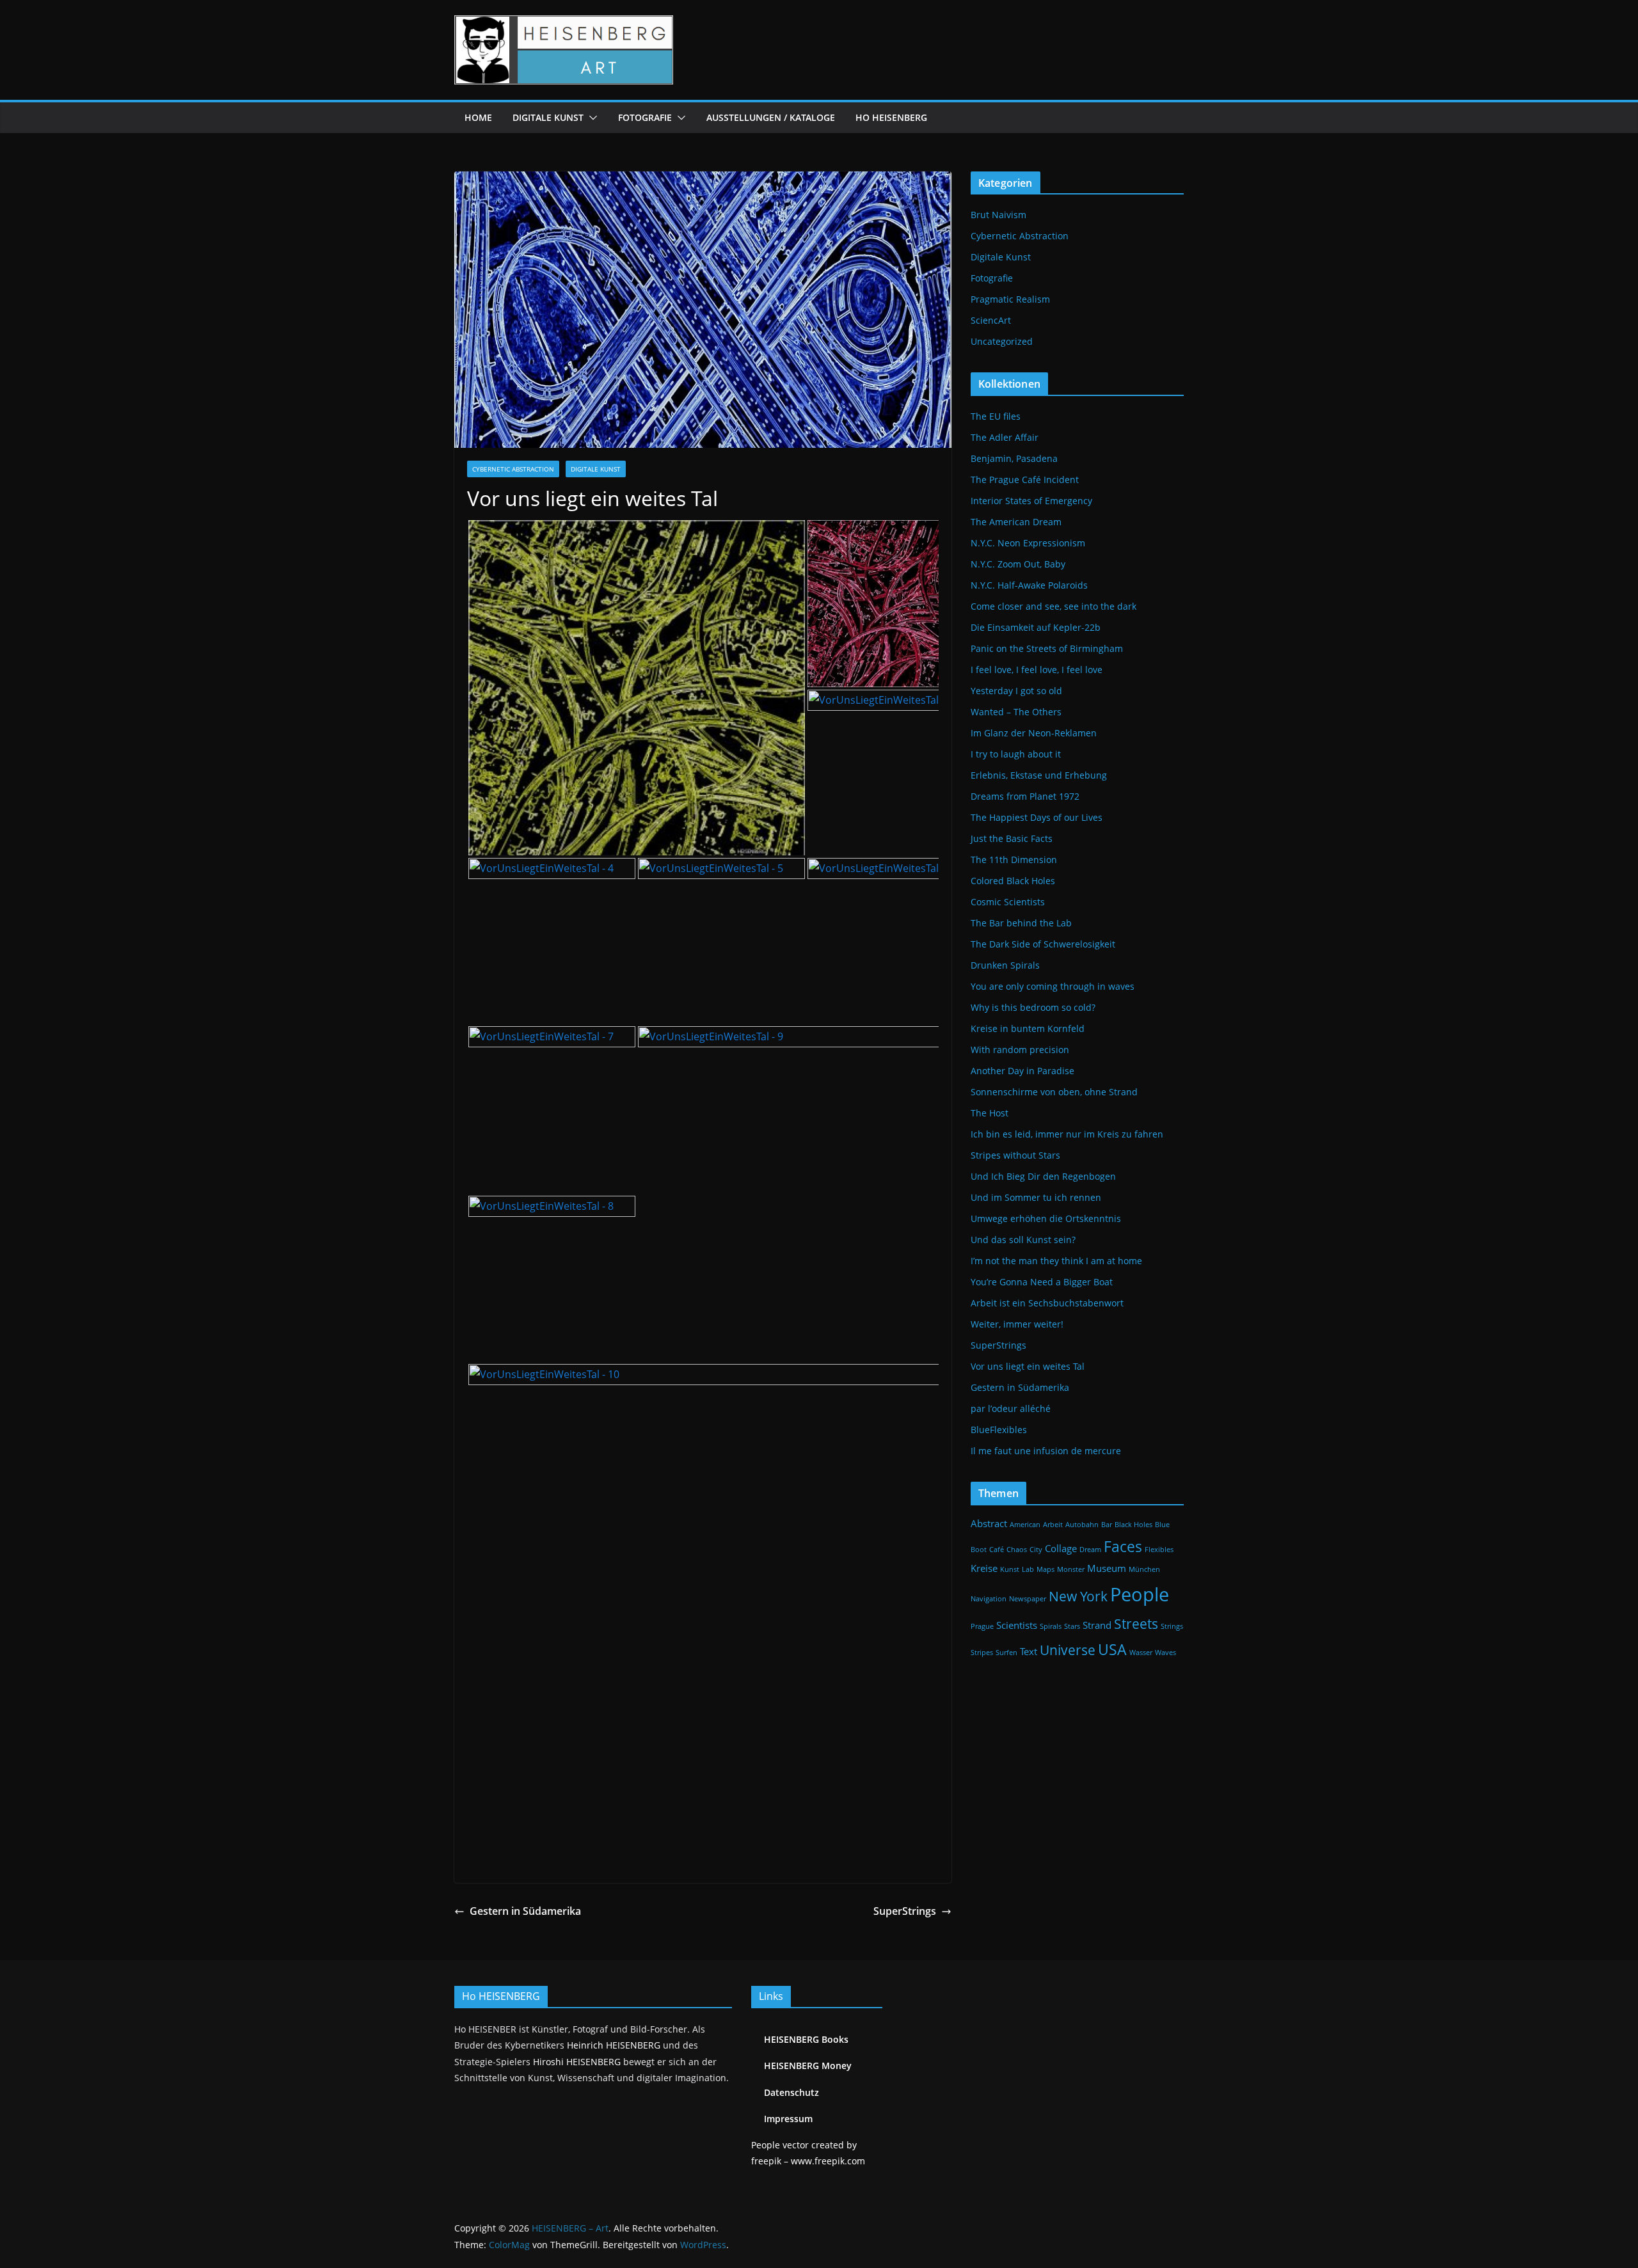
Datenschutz (791, 2092)
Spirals (1051, 1626)
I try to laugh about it (1016, 754)
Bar (1107, 1525)
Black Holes (1133, 1525)
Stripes (982, 1653)
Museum (1107, 1568)
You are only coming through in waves (1053, 986)
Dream (1090, 1550)
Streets (1136, 1623)
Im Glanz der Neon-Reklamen (1034, 733)
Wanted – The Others (1016, 712)
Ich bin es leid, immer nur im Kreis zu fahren (1067, 1134)
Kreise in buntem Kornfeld (1028, 1028)
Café (997, 1550)
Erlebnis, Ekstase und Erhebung (1039, 775)
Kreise (984, 1568)
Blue (1162, 1525)
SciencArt (991, 320)
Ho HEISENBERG (891, 117)
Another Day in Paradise (1022, 1071)
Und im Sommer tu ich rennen (1036, 1197)
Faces (1123, 1546)
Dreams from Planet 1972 (1025, 796)
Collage (1061, 1548)
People (1140, 1594)
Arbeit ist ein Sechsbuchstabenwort (1047, 1303)
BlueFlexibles (999, 1430)
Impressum (788, 2119)
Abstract (989, 1523)
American (1025, 1525)
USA (1112, 1649)
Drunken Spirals (1005, 965)
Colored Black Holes (1013, 881)
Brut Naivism (998, 215)
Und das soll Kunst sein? (1023, 1240)
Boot (979, 1550)
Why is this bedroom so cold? (1033, 1007)
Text (1029, 1651)
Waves (1165, 1653)
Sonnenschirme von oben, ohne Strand (1054, 1092)
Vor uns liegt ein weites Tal (1028, 1366)
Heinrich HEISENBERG (614, 2045)
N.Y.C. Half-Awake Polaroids (1029, 585)
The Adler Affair (1005, 437)
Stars (1072, 1626)
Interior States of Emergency (1031, 501)
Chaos (1017, 1550)
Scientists (1017, 1625)
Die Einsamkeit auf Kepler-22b (1036, 627)
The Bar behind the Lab (1021, 923)
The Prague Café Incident (1025, 480)
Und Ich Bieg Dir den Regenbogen (1043, 1176)
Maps (1046, 1569)
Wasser (1141, 1653)
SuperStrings (905, 1911)
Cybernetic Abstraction (513, 469)
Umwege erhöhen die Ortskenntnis (1046, 1218)
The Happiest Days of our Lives (1037, 817)
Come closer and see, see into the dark (1054, 606)
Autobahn (1082, 1525)
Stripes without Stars (1015, 1155)
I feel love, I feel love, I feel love (1037, 670)
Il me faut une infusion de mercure (1046, 1451)
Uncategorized (1002, 341)
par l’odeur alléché (1011, 1408)
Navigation (989, 1599)
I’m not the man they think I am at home (1056, 1261)
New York (1078, 1596)
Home (478, 117)
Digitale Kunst (548, 117)
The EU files (996, 416)
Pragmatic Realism (1010, 299)
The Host (990, 1113)
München (1144, 1569)
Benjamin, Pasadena (1014, 458)
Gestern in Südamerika (525, 1911)
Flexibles (1159, 1550)
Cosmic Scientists (1008, 902)
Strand (1097, 1625)
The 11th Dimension (1014, 860)
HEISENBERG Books (806, 2039)
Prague (982, 1626)
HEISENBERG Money (808, 2066)
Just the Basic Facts (1012, 838)
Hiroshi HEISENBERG (577, 2062)
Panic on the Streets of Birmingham (1047, 648)
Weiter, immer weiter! (1017, 1324)
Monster (1071, 1569)
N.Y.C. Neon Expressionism (1028, 543)
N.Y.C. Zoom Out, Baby (1018, 564)
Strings (1172, 1626)
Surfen (1006, 1653)
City (1036, 1550)
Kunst (1010, 1569)
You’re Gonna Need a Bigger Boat (1042, 1282)
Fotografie (645, 117)
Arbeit (1053, 1525)
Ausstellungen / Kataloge (771, 117)
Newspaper (1028, 1599)
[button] (591, 118)
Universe (1068, 1650)
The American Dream (1016, 522)
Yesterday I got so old (1016, 691)
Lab (1028, 1569)
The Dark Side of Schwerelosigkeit (1043, 944)
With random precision (1020, 1050)
